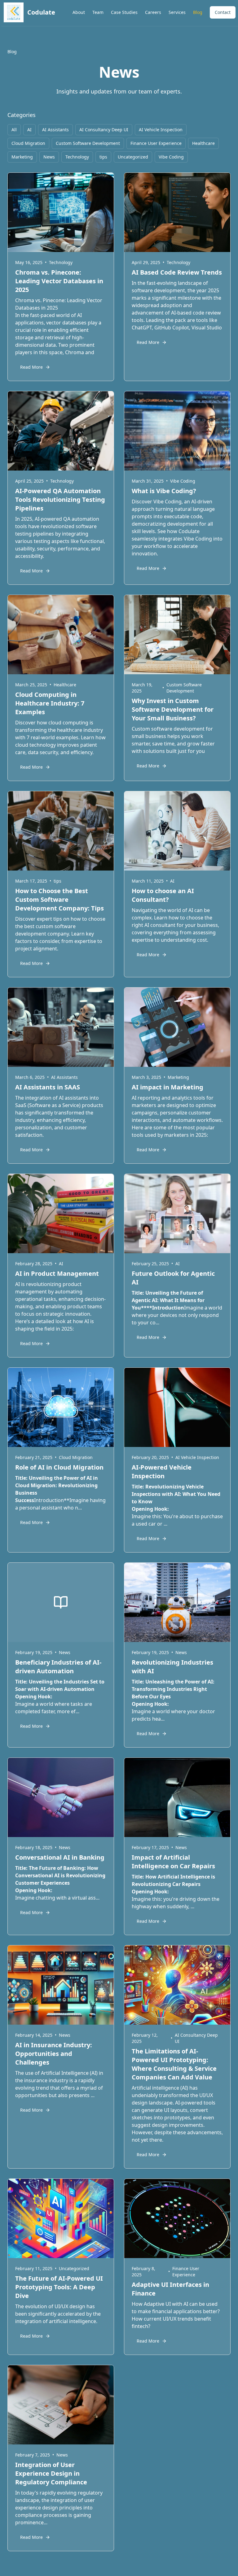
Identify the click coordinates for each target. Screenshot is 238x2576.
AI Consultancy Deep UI (104, 130)
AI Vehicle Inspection (161, 130)
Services (177, 12)
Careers (153, 12)
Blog (198, 12)
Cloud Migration (28, 143)
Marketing (22, 157)
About (79, 12)
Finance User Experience (156, 143)
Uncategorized (133, 157)
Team (98, 12)
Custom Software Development (88, 143)
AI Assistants (55, 130)
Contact (223, 12)
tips (103, 157)
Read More (31, 367)
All (14, 130)
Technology (77, 157)
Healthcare (203, 143)
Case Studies (124, 12)
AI (29, 130)
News (49, 157)
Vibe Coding (171, 157)
